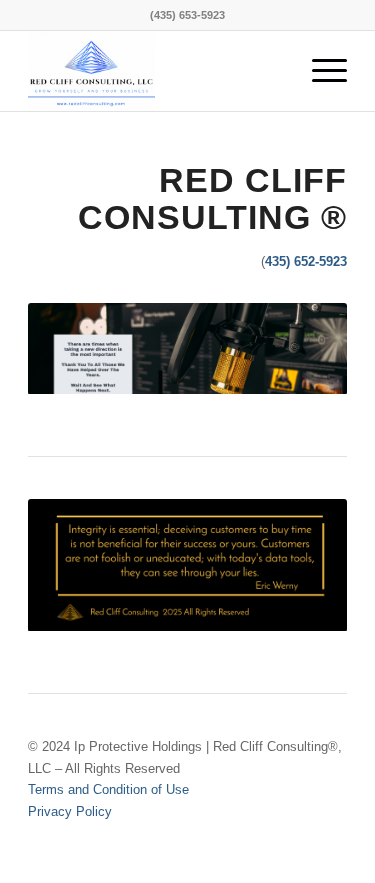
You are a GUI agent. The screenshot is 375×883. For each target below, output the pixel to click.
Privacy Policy (70, 811)
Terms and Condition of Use (108, 789)
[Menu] (319, 71)
